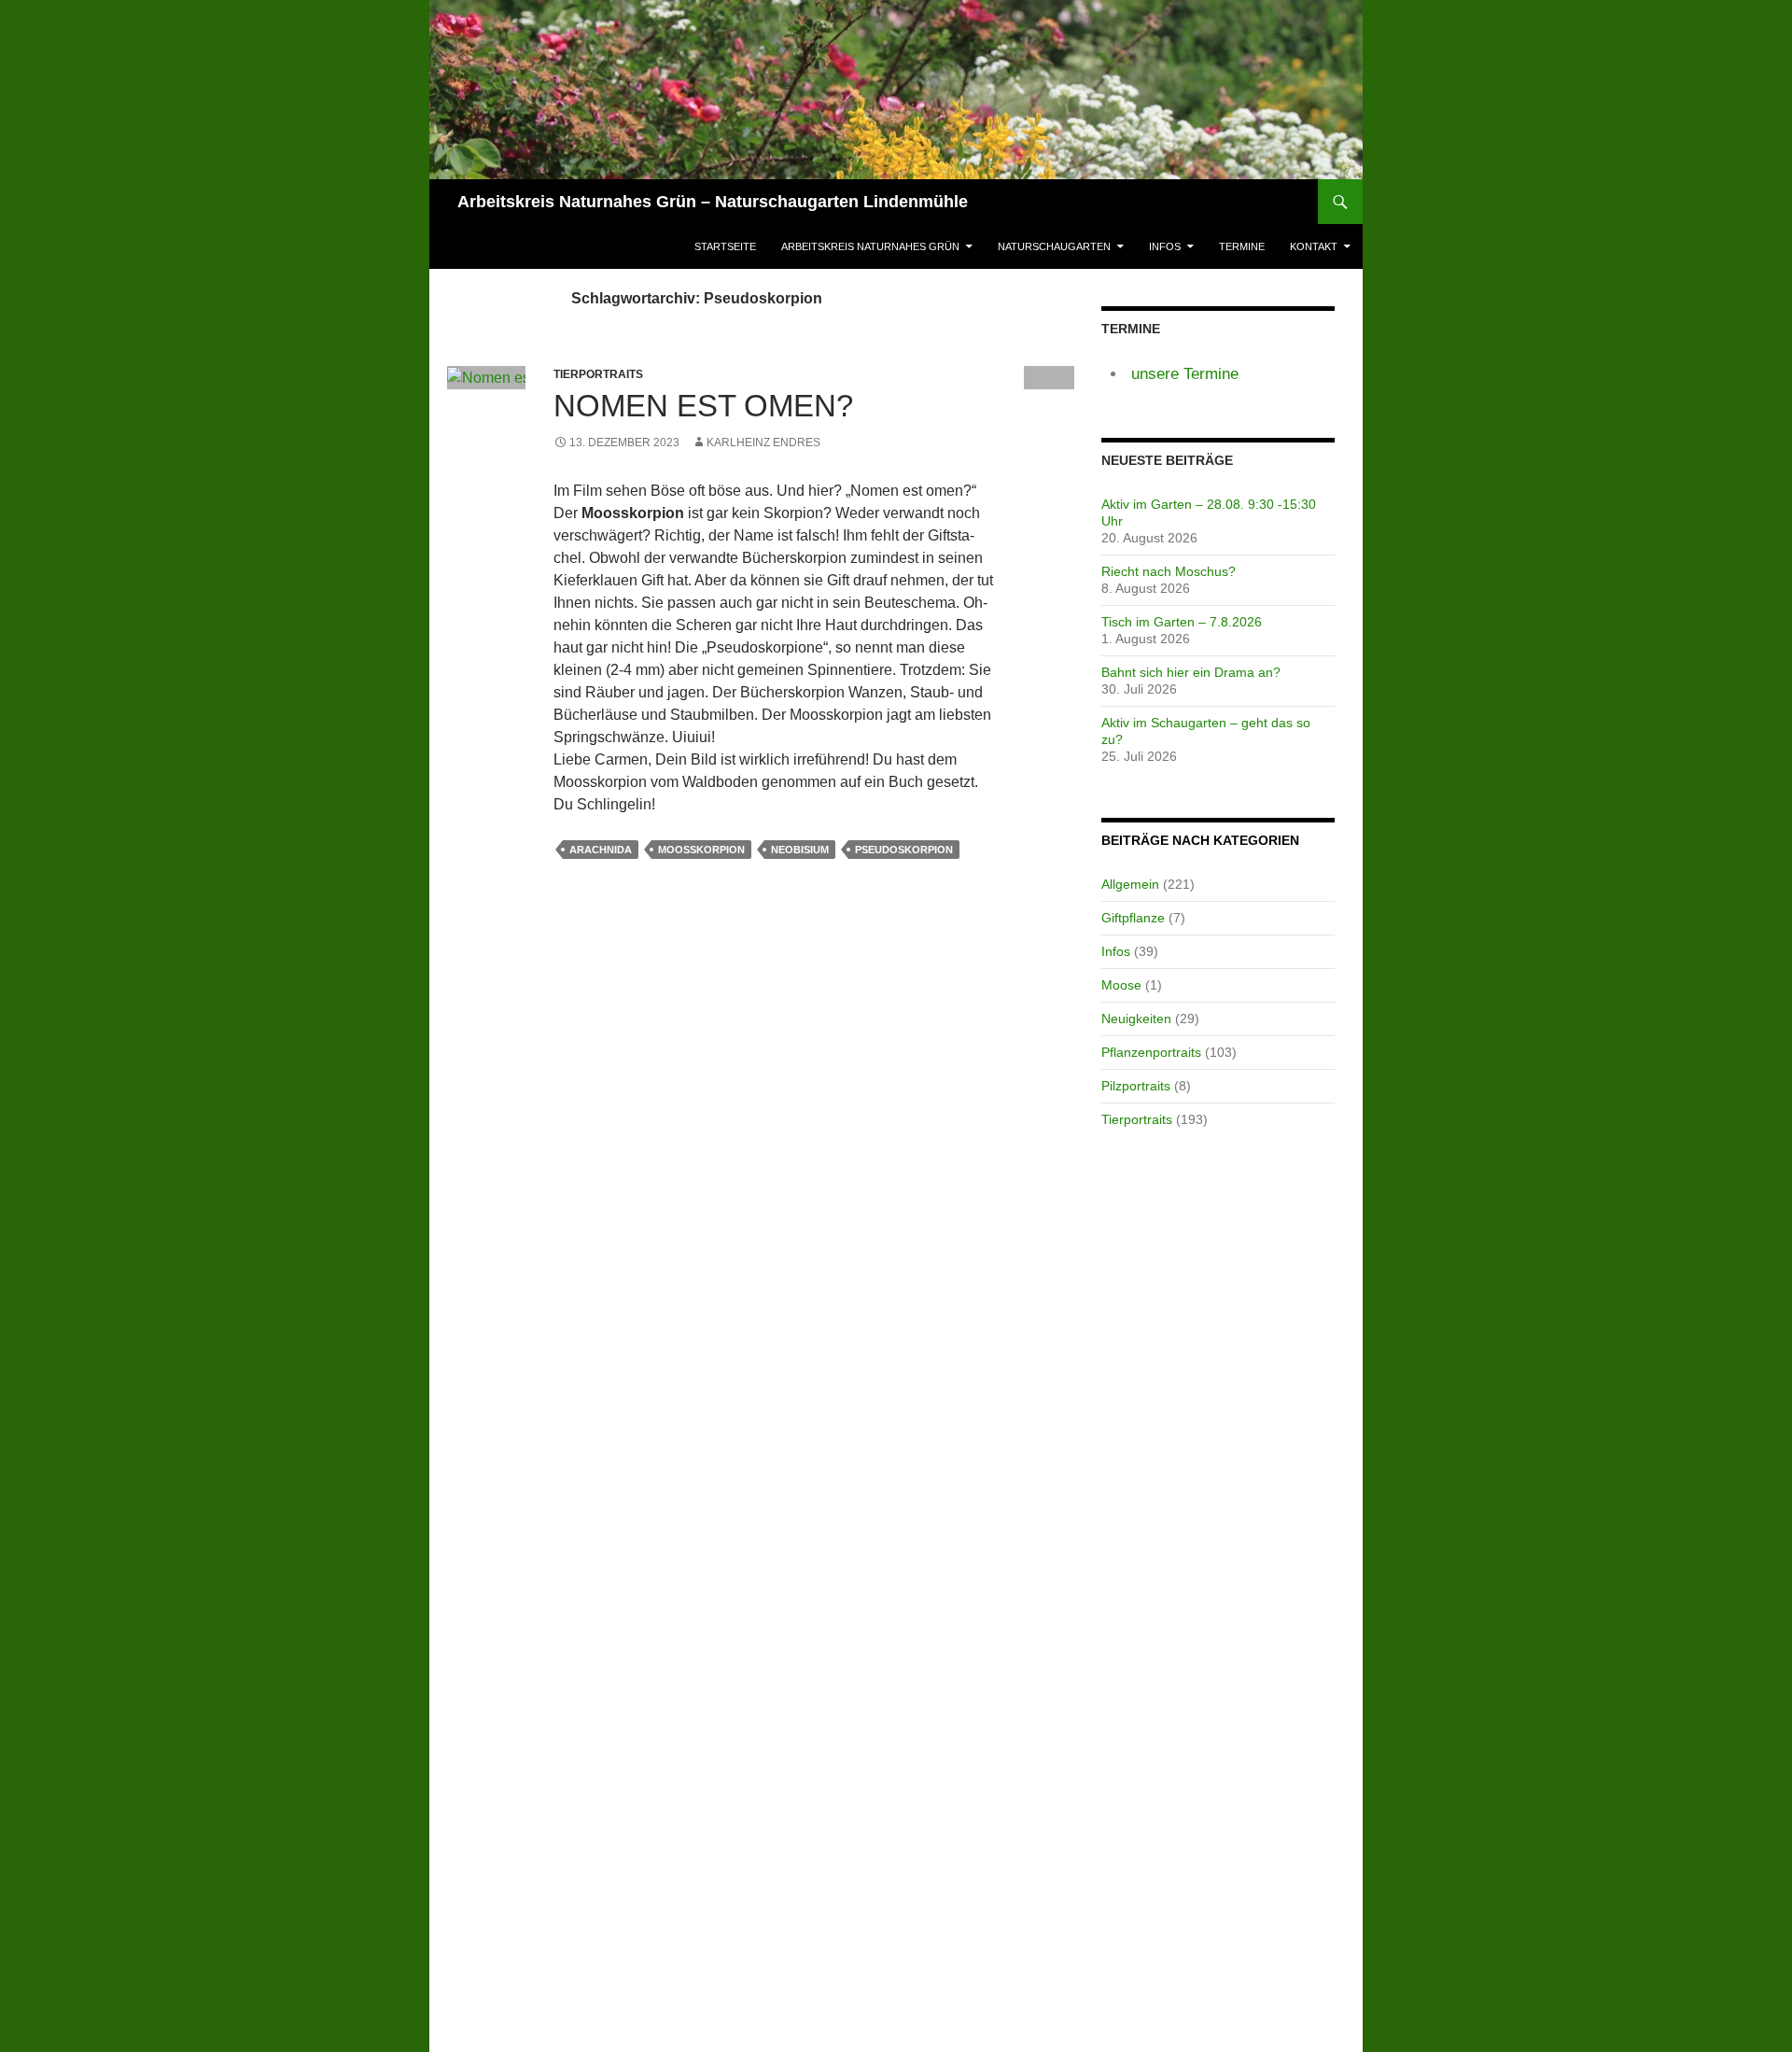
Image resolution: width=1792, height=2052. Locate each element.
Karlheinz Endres (763, 443)
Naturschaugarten (1054, 246)
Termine (1242, 246)
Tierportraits (1137, 1119)
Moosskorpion (701, 850)
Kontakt (1314, 246)
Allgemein (1130, 884)
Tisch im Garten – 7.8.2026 (1182, 622)
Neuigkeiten (1136, 1019)
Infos (1165, 246)
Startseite (725, 246)
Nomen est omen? (703, 406)
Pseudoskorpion (904, 850)
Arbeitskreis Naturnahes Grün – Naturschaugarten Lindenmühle (713, 202)
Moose (1121, 985)
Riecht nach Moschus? (1169, 571)
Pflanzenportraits (1151, 1052)
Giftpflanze (1133, 918)
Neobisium (800, 850)
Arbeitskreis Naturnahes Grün (870, 246)
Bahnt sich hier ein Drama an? (1191, 672)
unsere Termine (1185, 374)
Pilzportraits (1136, 1086)
